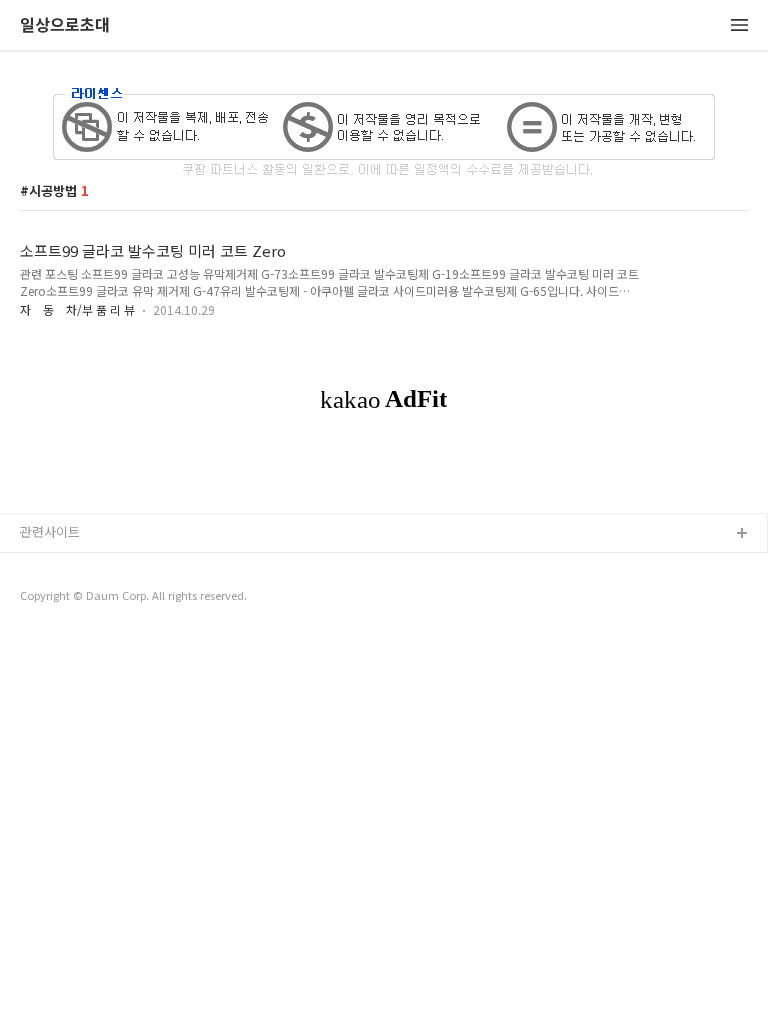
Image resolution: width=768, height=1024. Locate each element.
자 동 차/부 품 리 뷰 (77, 309)
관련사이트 (50, 531)
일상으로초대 (65, 25)
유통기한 (45, 566)
